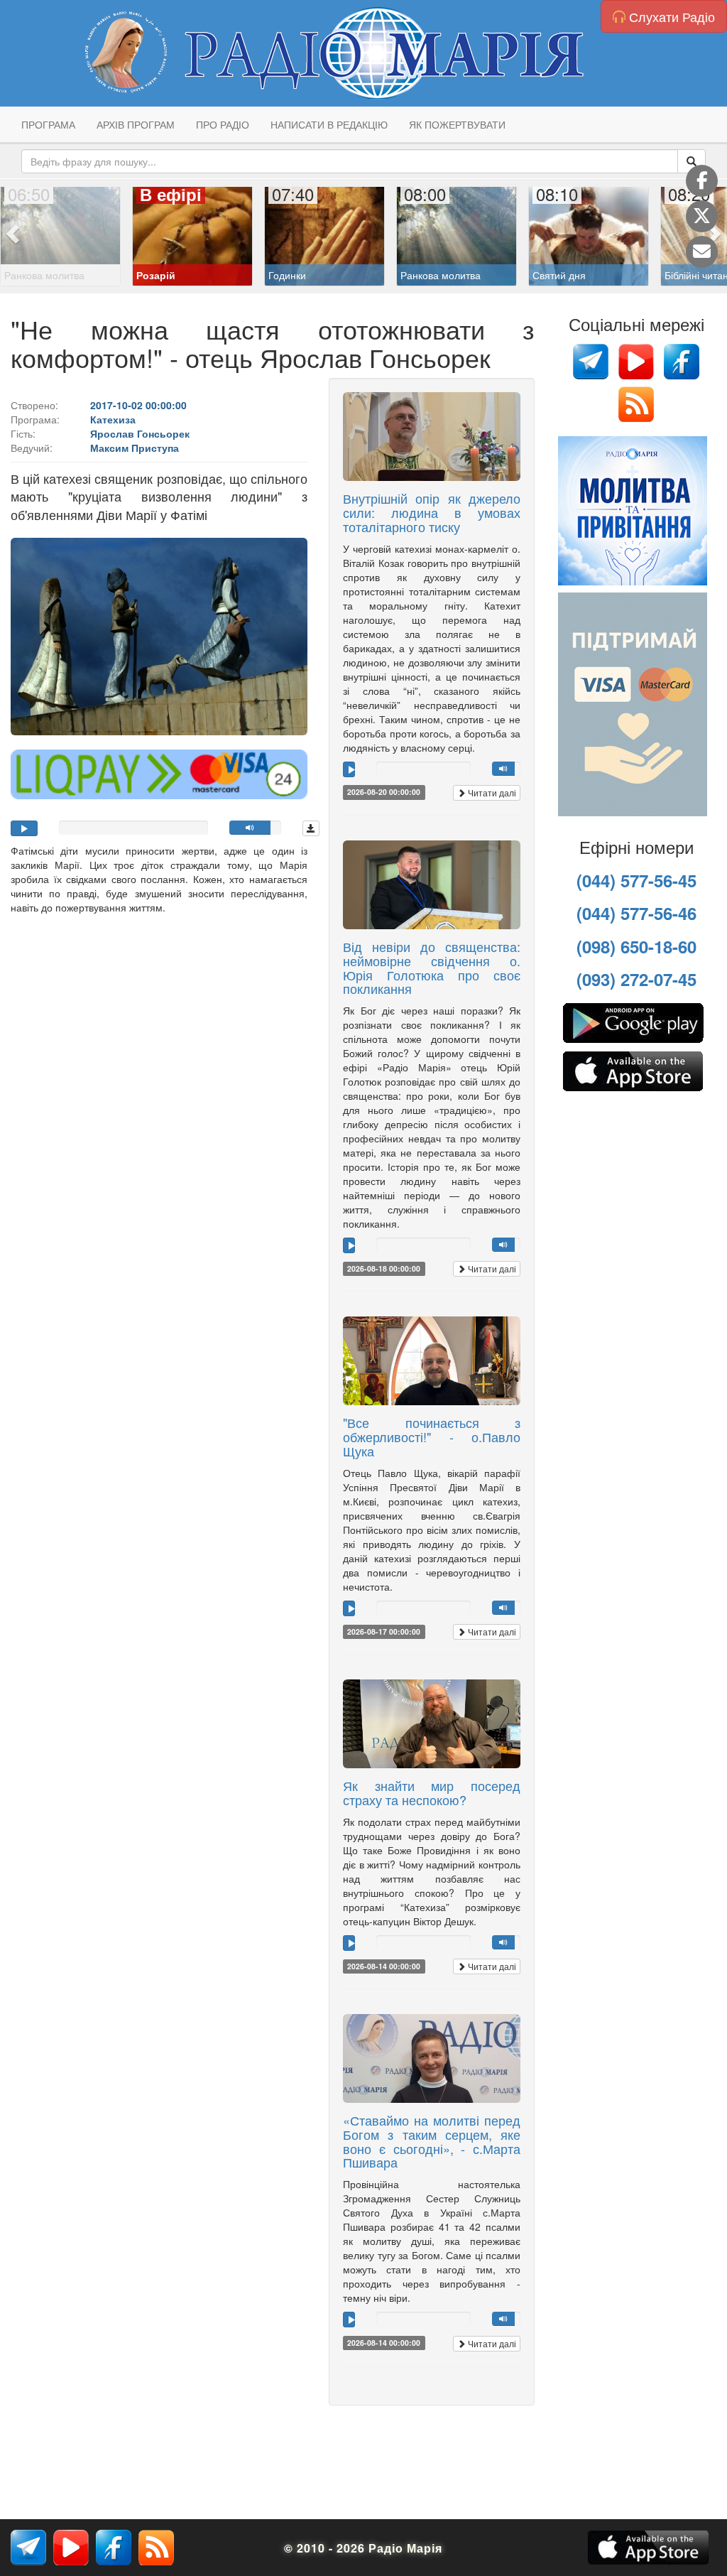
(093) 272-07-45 (636, 979)
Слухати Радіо (670, 16)
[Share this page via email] (702, 252)
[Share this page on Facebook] (702, 181)
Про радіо (223, 124)
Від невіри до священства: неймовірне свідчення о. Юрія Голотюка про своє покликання (432, 967)
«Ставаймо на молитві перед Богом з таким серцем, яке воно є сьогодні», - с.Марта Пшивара (432, 2141)
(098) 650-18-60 (636, 946)
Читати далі (491, 792)
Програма (48, 124)
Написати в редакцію (329, 124)
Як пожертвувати (457, 124)
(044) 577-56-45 (636, 880)
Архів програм (136, 124)
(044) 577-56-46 (636, 913)
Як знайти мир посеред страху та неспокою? (432, 1792)
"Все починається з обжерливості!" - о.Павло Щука (432, 1436)
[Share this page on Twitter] (702, 216)
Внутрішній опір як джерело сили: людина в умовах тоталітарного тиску (432, 512)
